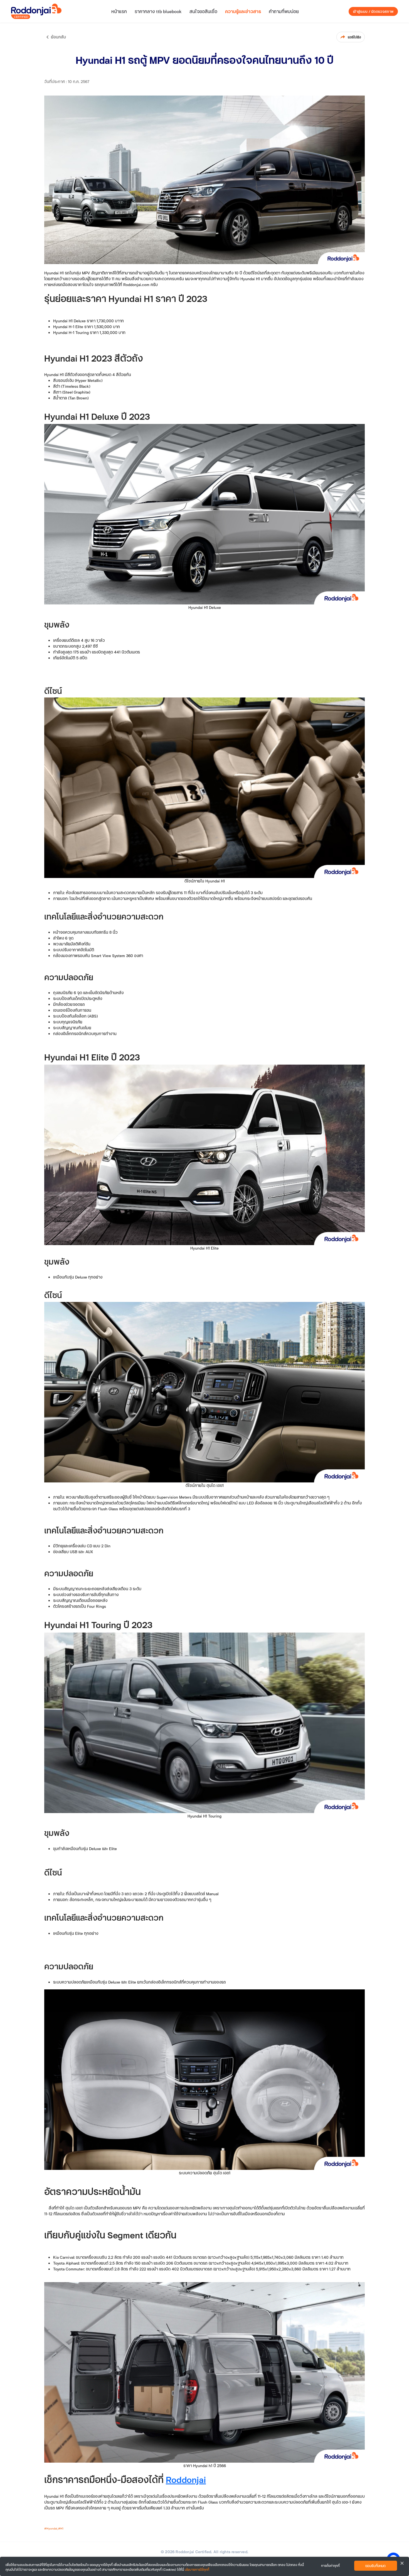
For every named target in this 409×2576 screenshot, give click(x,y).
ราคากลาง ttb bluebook (158, 11)
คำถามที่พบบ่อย (284, 11)
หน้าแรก (119, 11)
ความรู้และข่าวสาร (243, 11)
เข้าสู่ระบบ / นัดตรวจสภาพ (373, 11)
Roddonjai (186, 2479)
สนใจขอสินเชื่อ (203, 11)
